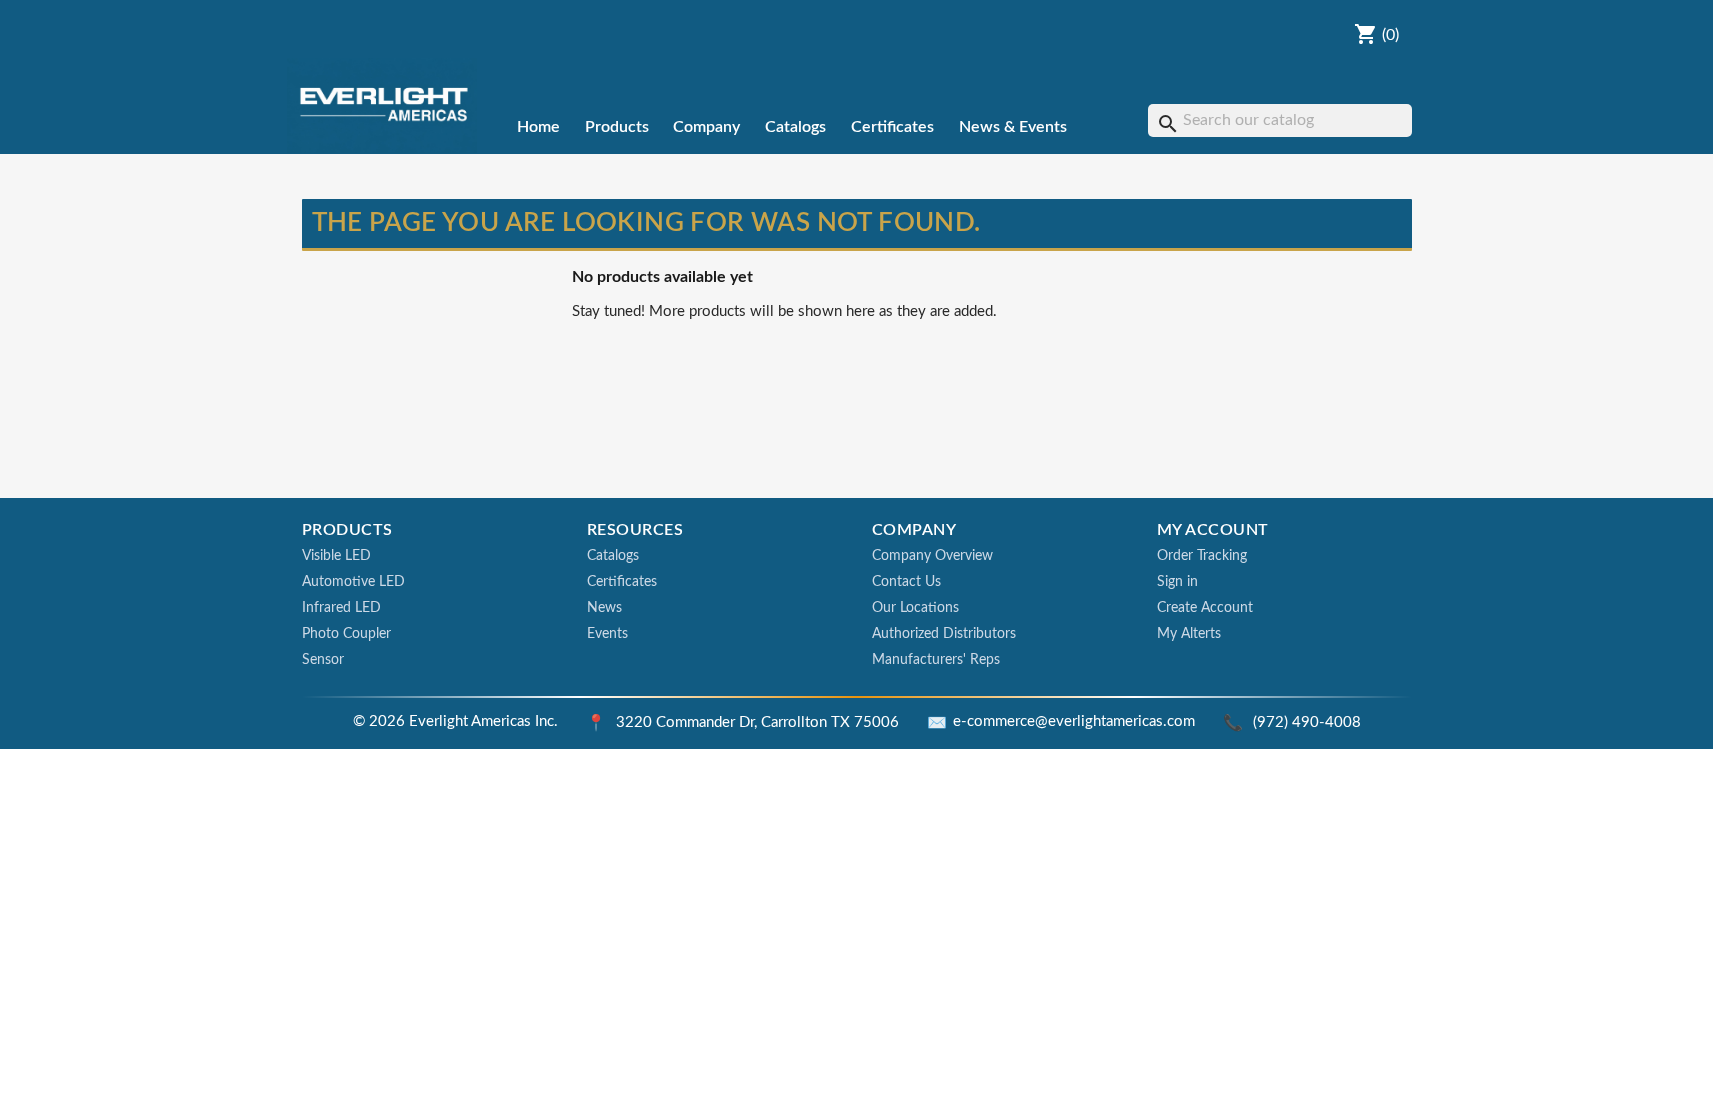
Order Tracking (1202, 556)
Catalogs (795, 127)
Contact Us (906, 582)
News (604, 608)
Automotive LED (353, 582)
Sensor (323, 660)
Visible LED (336, 556)
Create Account (1205, 608)
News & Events (1013, 127)
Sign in (1177, 582)
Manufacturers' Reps (936, 660)
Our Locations (915, 608)
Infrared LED (341, 608)
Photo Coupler (346, 634)
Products (617, 127)
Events (607, 634)
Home (538, 127)
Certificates (892, 127)
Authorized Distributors (944, 634)
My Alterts (1189, 634)
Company (706, 127)
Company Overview (932, 556)
